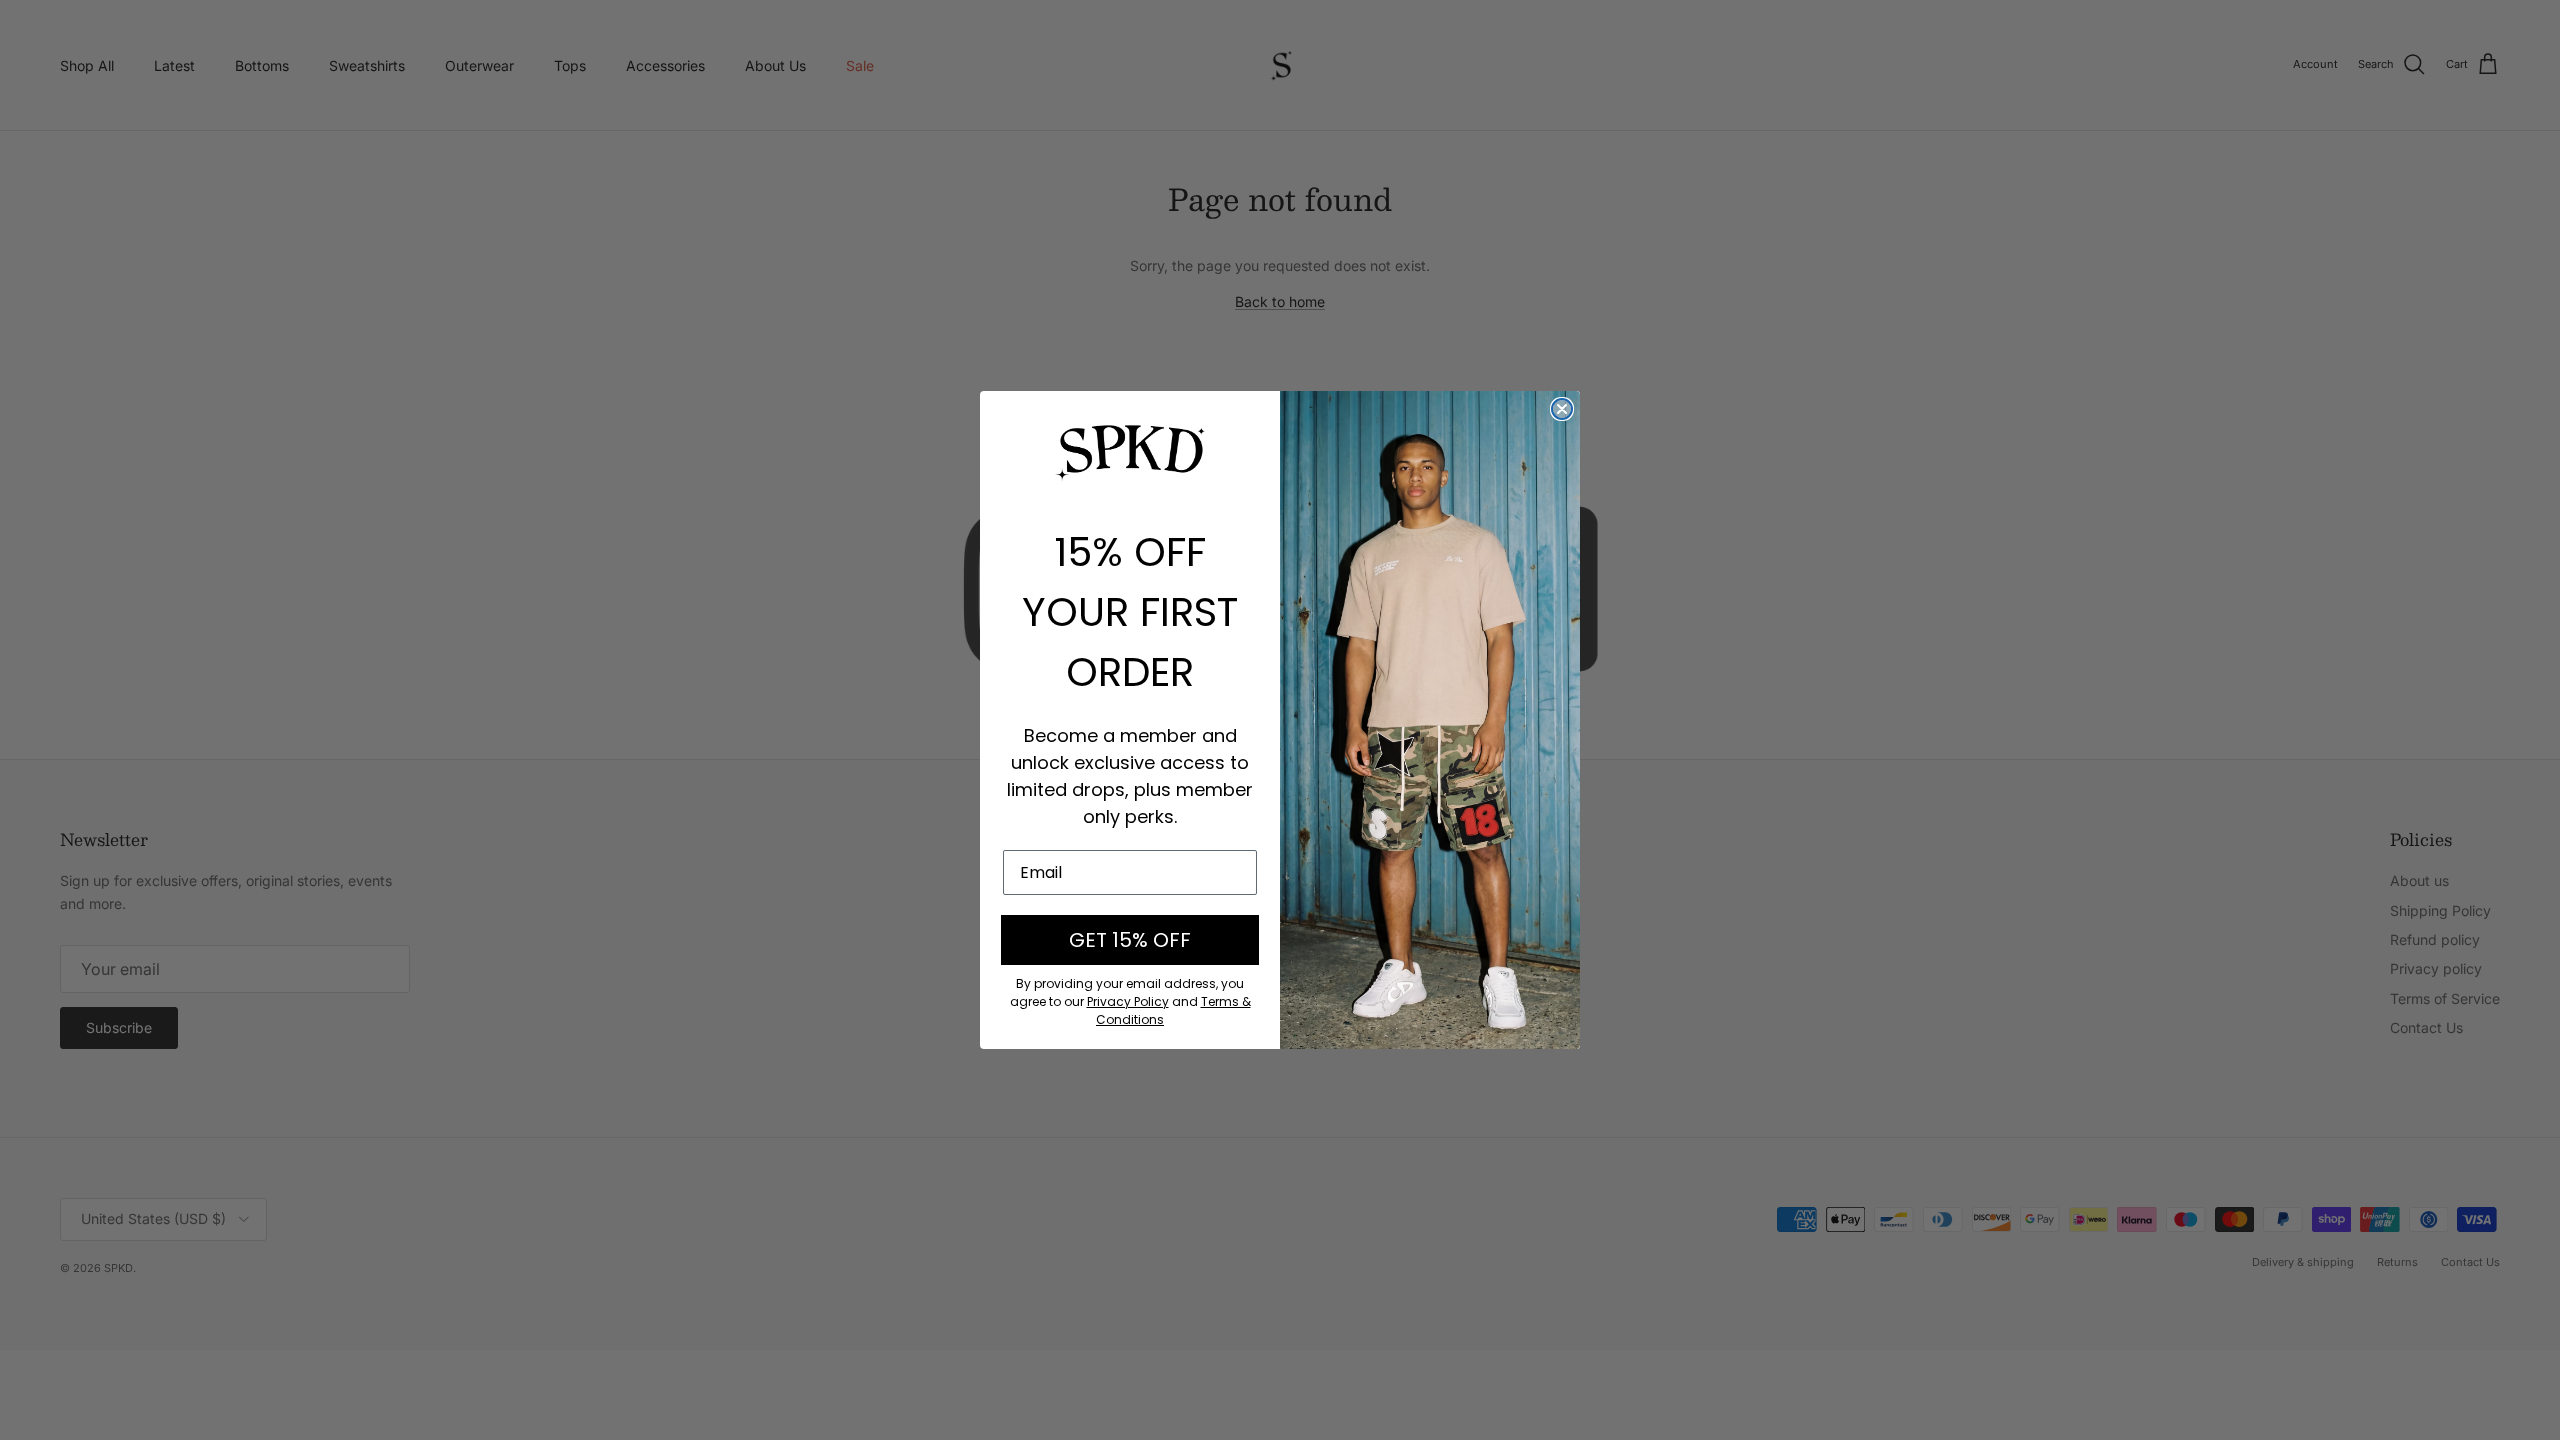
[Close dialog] (1562, 409)
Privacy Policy (1128, 1001)
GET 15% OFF (1130, 940)
